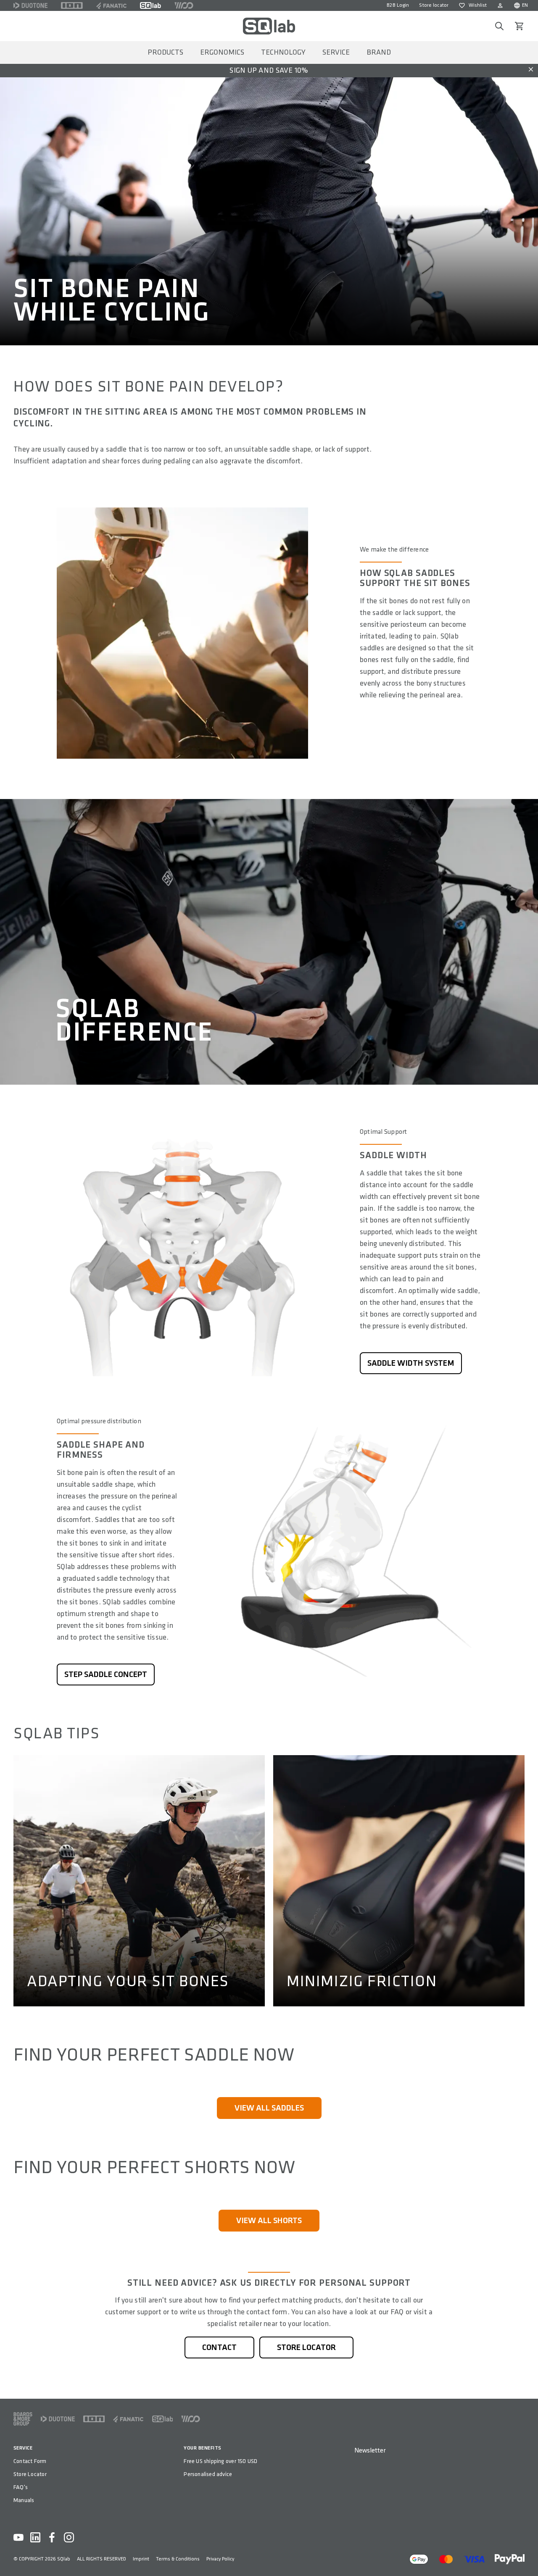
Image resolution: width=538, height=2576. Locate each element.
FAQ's (21, 2487)
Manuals (24, 2500)
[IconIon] (72, 5)
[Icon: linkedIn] (35, 2537)
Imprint (141, 2559)
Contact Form (30, 2461)
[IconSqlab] (150, 5)
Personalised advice (208, 2474)
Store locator (434, 5)
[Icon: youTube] (18, 2537)
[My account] (500, 5)
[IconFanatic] (111, 5)
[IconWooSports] (184, 5)
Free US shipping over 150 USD (220, 2461)
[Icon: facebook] (52, 2537)
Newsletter (370, 2451)
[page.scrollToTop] (526, 2556)
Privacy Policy (220, 2559)
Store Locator (30, 2474)
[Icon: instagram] (69, 2537)
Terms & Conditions (178, 2559)
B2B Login (398, 5)
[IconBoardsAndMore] (23, 2419)
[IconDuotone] (30, 5)
